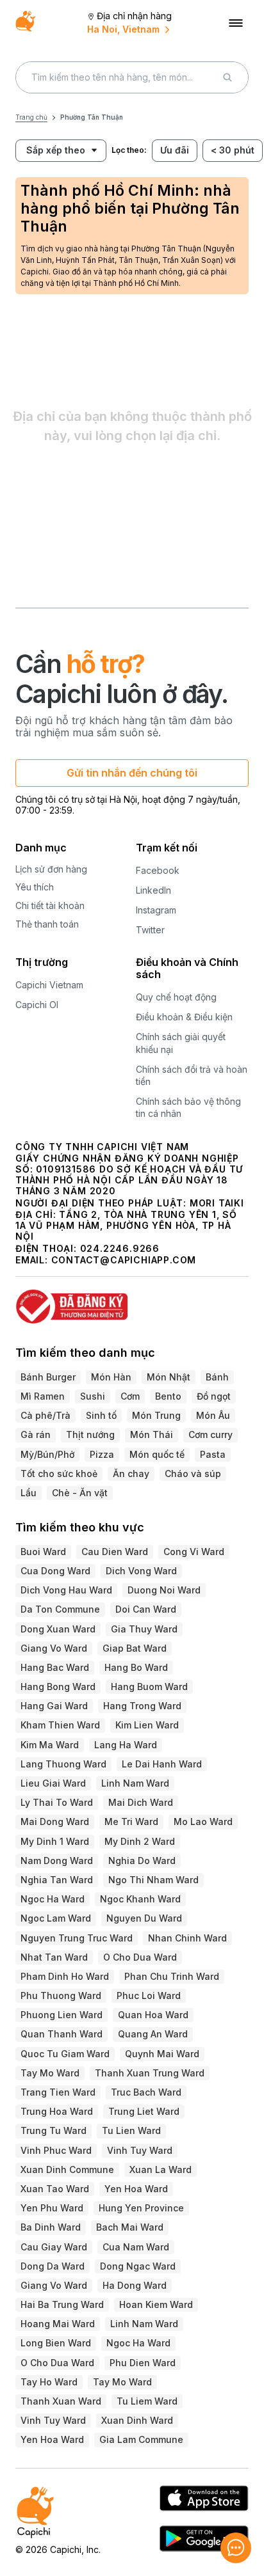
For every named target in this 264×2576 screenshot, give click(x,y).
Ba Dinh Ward (51, 2227)
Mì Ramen (43, 1396)
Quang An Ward (153, 2034)
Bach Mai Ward (130, 2227)
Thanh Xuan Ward (61, 2401)
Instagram (156, 910)
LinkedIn (153, 890)
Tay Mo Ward (50, 2073)
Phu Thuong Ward (61, 1995)
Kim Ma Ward (50, 1745)
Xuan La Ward (161, 2169)
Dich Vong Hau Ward (66, 1590)
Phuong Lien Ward (62, 2015)
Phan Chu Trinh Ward (172, 1976)
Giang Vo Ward (54, 1648)
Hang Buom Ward (149, 1687)
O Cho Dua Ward (140, 1957)
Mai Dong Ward (55, 1821)
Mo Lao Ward (203, 1821)
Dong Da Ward (53, 2266)
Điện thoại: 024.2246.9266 (87, 1248)
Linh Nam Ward (135, 1783)
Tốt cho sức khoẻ (59, 1474)
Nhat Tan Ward (54, 1957)
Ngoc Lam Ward (56, 1918)
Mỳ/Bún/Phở (47, 1454)
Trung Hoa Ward (57, 2111)
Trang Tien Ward (58, 2092)
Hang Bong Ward (58, 1687)
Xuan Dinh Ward (137, 2420)
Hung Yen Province (141, 2208)
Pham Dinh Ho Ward (65, 1976)
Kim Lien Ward (147, 1725)
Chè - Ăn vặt (80, 1493)
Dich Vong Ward (141, 1571)
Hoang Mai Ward (58, 2324)
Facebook (158, 870)
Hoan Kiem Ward (156, 2304)
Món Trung (156, 1415)
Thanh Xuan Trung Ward (150, 2073)
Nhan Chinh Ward (187, 1938)
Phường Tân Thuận (92, 117)
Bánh (217, 1377)
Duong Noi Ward (164, 1590)
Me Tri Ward (131, 1821)
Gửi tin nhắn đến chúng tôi (132, 773)
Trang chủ (31, 117)
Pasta (213, 1454)
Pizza (102, 1454)
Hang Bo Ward (136, 1667)
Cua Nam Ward (136, 2247)
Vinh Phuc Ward (56, 2150)
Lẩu (29, 1493)
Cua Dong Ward (55, 1571)
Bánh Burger (48, 1377)
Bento (168, 1396)
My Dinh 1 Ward (55, 1841)
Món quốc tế (157, 1454)
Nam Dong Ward (57, 1861)
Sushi (93, 1396)
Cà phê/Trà (45, 1415)
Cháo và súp (193, 1474)
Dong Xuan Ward (58, 1629)
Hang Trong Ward (142, 1706)
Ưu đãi (175, 150)
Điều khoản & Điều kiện (184, 1017)
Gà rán (36, 1434)
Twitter (150, 930)
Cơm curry (210, 1434)
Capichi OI (37, 1005)
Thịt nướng (90, 1434)
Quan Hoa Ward (153, 2015)
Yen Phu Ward (52, 2208)
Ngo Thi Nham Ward (153, 1880)
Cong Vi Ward (194, 1552)
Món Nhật (169, 1377)
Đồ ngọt (214, 1396)
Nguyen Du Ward (144, 1918)
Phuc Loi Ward (149, 1995)
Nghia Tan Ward (57, 1880)
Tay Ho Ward (49, 2382)
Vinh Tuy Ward (140, 2150)
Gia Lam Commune (141, 2439)
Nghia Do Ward (142, 1861)
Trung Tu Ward (54, 2130)
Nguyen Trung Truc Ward (77, 1938)
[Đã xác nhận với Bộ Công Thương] (132, 1301)
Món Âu (213, 1415)
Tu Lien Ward (131, 2130)
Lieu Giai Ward (53, 1783)
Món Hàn (111, 1377)
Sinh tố (101, 1415)
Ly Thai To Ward (57, 1802)
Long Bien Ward (56, 2343)
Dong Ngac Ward (138, 2266)
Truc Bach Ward (146, 2092)
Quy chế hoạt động (176, 997)
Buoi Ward (43, 1552)
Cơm (130, 1396)
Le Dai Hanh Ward (162, 1764)
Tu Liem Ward (147, 2401)
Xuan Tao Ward (55, 2189)
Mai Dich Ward (141, 1802)
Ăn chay (131, 1474)
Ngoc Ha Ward (53, 1899)
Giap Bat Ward (135, 1648)
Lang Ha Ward (126, 1745)
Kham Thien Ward (60, 1725)
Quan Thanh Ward (62, 2034)
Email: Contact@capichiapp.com (106, 1260)
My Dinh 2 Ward (140, 1841)
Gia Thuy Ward (144, 1629)
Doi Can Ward (146, 1609)
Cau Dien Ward (115, 1552)
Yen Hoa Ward (136, 2189)
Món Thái (152, 1434)
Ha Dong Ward (135, 2285)
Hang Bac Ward (55, 1667)
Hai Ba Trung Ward (62, 2304)
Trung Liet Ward (144, 2111)
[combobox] (51, 151)
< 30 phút (233, 150)
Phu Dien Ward (143, 2363)
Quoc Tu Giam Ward (65, 2054)
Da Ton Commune (60, 1609)
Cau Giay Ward (54, 2247)
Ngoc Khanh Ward (140, 1899)
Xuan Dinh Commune (67, 2169)
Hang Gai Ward (54, 1706)
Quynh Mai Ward (162, 2054)
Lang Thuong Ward (63, 1764)
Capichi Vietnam (49, 985)
